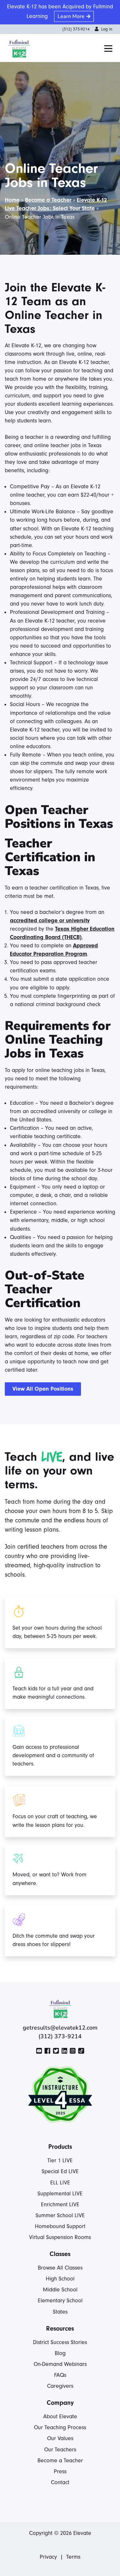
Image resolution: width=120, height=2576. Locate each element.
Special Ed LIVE (60, 2171)
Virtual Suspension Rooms (60, 2237)
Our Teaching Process (60, 2427)
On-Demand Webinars (60, 2364)
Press (60, 2471)
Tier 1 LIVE (60, 2160)
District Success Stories (60, 2342)
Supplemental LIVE (60, 2194)
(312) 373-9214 (76, 29)
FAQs (60, 2375)
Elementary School (60, 2301)
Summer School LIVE (60, 2215)
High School (60, 2279)
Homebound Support (60, 2226)
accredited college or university (50, 921)
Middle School (60, 2290)
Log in (107, 29)
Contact (60, 2482)
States (60, 2312)
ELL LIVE (60, 2183)
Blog (60, 2353)
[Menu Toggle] (108, 49)
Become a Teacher (48, 200)
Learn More (71, 16)
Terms (73, 2557)
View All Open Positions (43, 1389)
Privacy (48, 2557)
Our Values (60, 2438)
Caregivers (60, 2386)
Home (12, 200)
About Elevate (60, 2417)
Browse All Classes (60, 2268)
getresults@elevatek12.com (60, 2028)
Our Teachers (60, 2450)
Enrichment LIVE (60, 2204)
